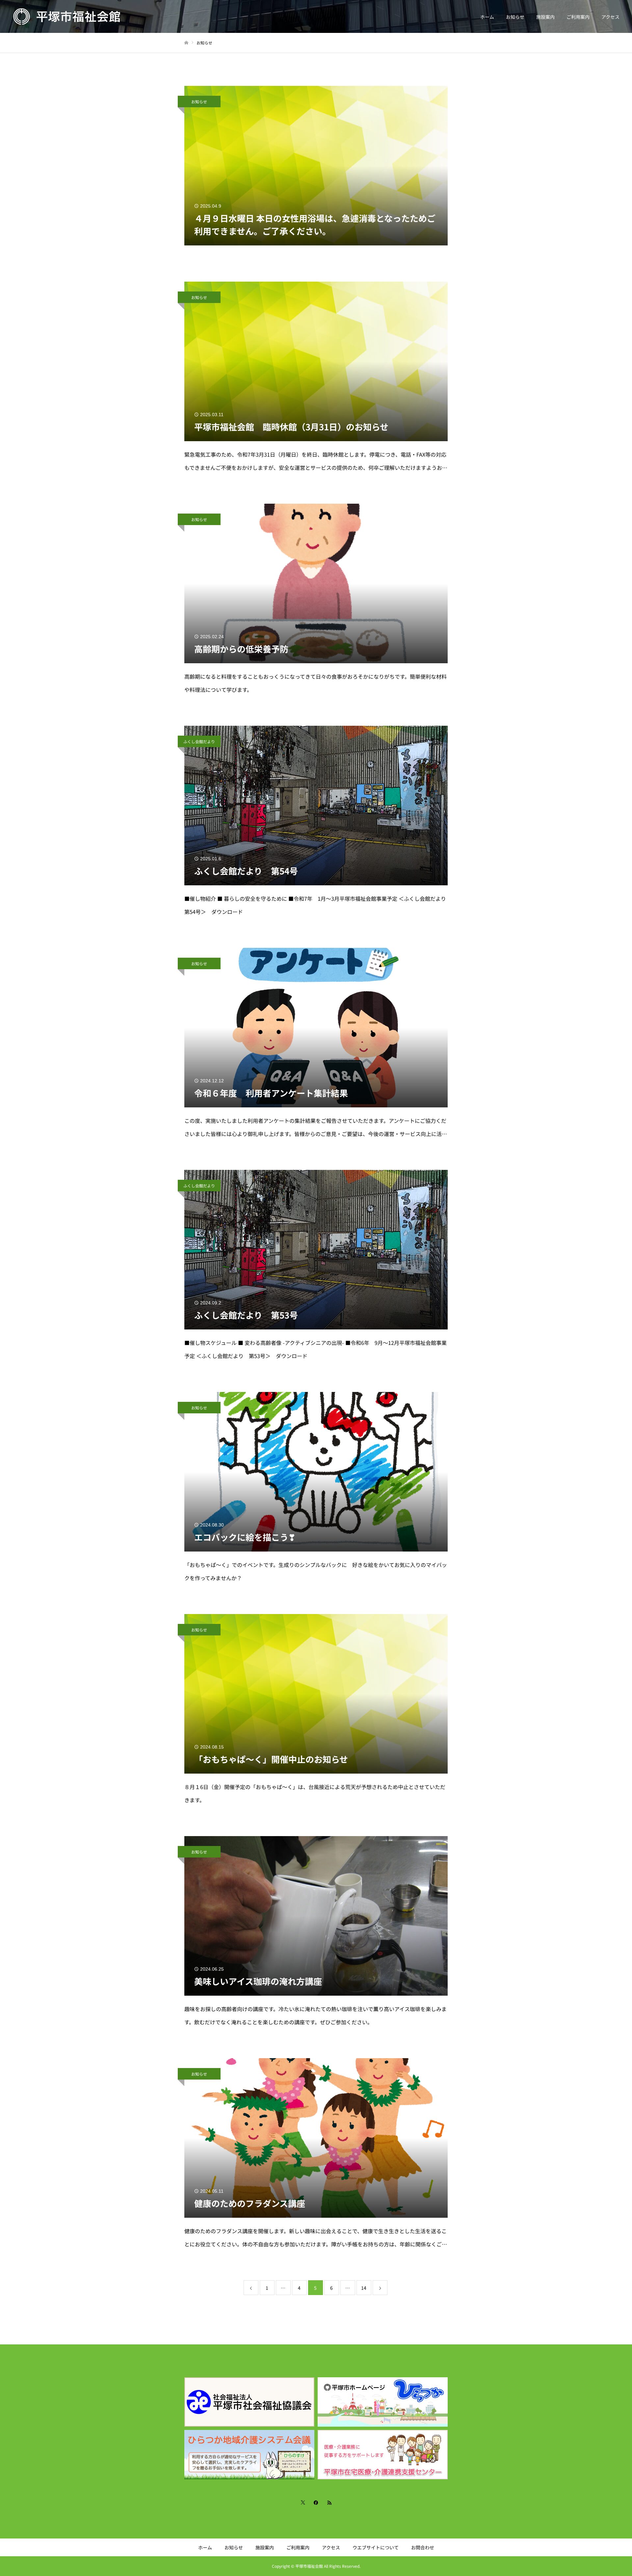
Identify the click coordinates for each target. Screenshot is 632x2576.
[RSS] (329, 2502)
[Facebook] (316, 2502)
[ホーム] (186, 43)
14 (364, 2288)
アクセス (610, 17)
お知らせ (515, 17)
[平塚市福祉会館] (67, 16)
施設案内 (545, 17)
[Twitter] (303, 2502)
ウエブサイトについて (376, 2547)
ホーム (487, 17)
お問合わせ (423, 2547)
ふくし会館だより (199, 741)
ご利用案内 (578, 17)
